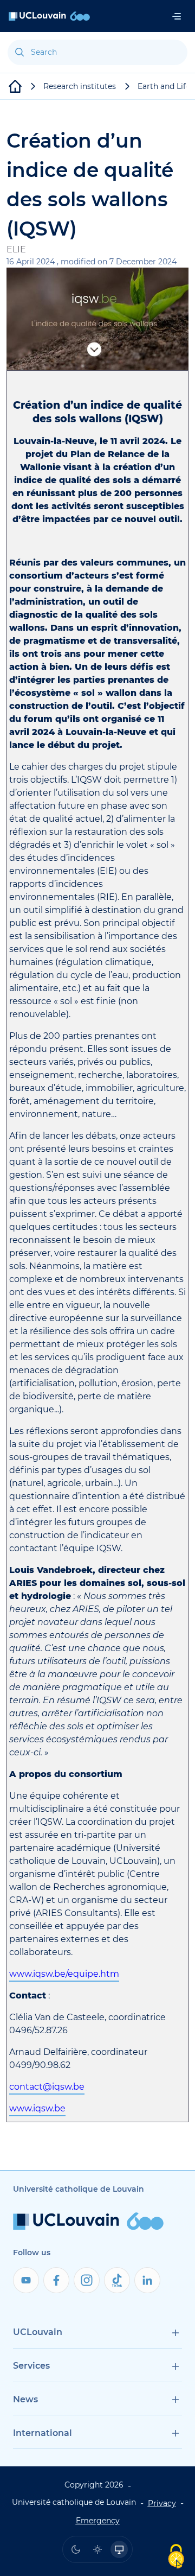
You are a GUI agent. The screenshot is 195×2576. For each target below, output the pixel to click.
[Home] (49, 16)
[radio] (76, 2549)
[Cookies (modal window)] (176, 2557)
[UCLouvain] (15, 86)
